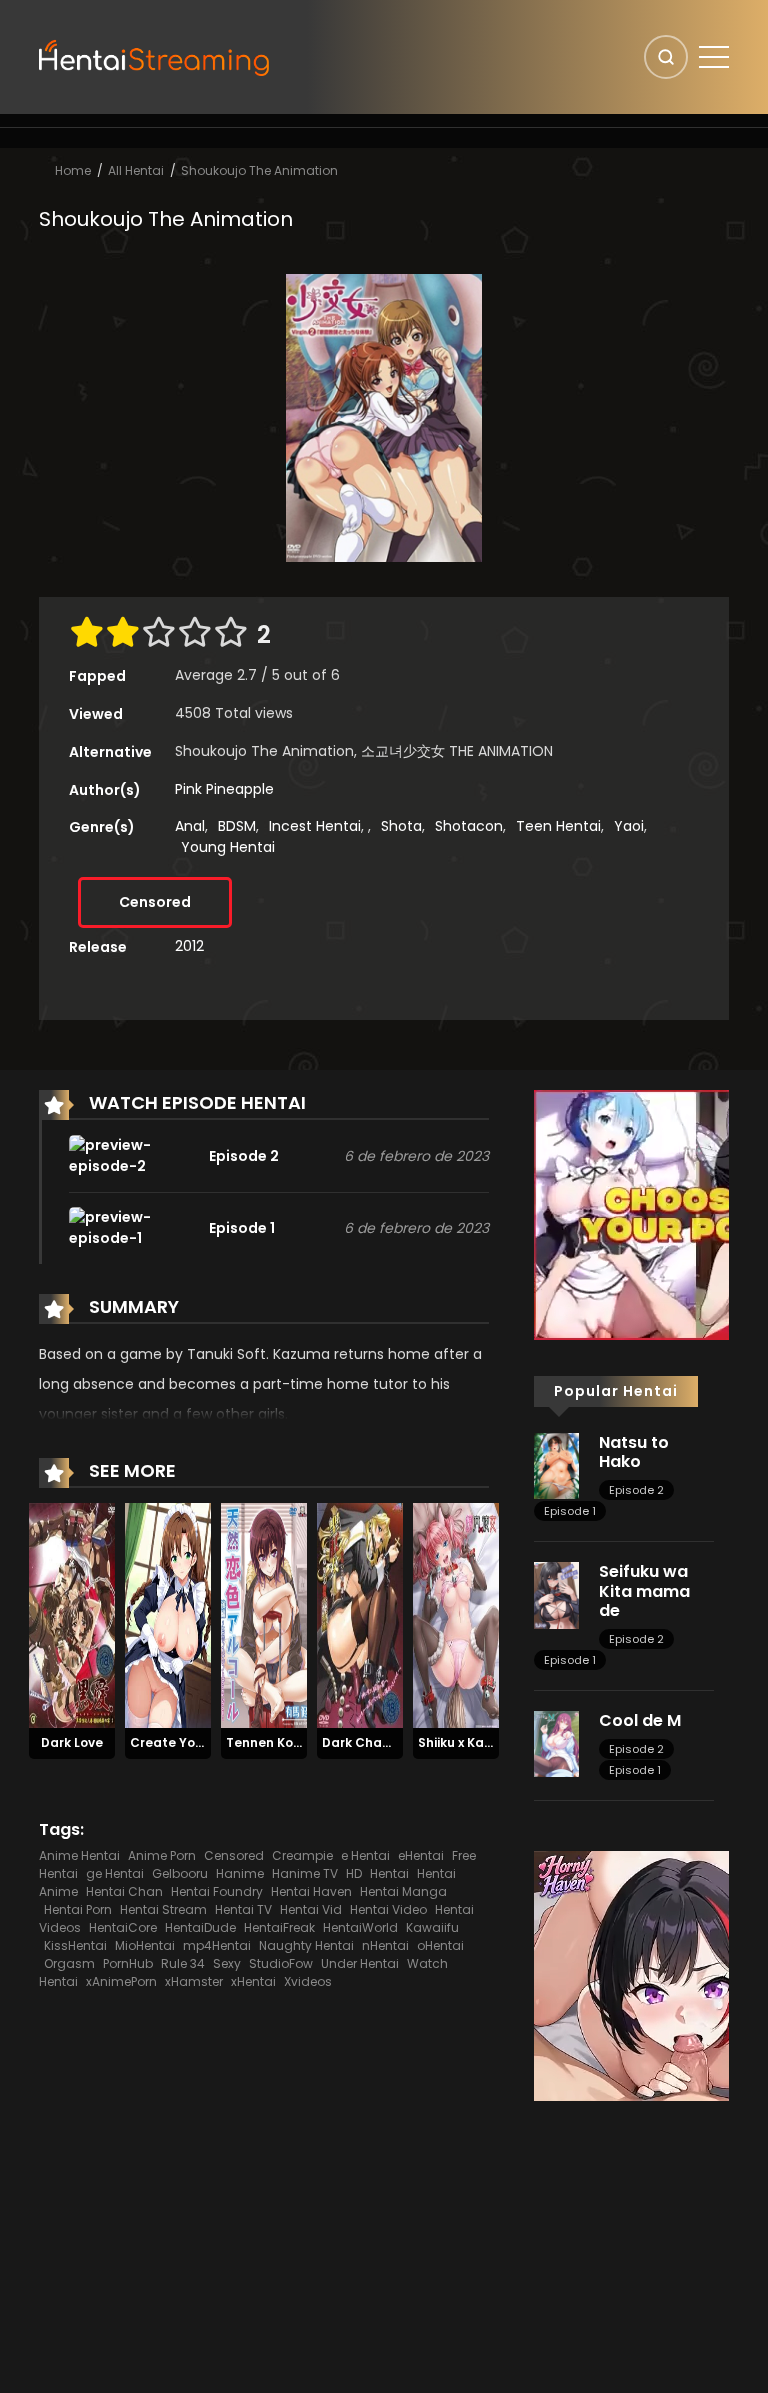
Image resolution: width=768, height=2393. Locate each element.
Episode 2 (636, 1490)
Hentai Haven (311, 1891)
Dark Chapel (362, 1742)
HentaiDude (200, 1927)
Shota (401, 826)
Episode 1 (570, 1511)
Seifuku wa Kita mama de (644, 1590)
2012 (189, 946)
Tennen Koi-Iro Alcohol (299, 1742)
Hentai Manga (403, 1891)
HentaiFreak (279, 1927)
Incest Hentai (315, 826)
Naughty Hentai (306, 1945)
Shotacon (469, 826)
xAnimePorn (121, 1981)
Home (73, 170)
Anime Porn (162, 1855)
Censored (155, 902)
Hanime (240, 1873)
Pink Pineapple (224, 789)
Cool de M (640, 1720)
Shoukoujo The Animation (259, 170)
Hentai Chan (124, 1891)
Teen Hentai (558, 826)
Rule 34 (183, 1963)
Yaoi (629, 826)
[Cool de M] (556, 1743)
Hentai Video (388, 1909)
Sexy (227, 1963)
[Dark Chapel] (360, 1615)
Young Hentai (228, 847)
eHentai (421, 1855)
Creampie (302, 1855)
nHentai (385, 1945)
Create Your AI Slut (191, 1742)
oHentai (440, 1945)
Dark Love (72, 1742)
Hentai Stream (163, 1909)
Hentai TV (243, 1909)
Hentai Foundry (217, 1891)
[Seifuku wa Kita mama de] (556, 1594)
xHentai (253, 1981)
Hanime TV (305, 1873)
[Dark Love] (72, 1615)
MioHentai (145, 1945)
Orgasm (69, 1963)
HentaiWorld (360, 1927)
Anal (190, 826)
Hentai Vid (311, 1909)
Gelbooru (180, 1873)
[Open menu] (714, 57)
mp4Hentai (217, 1945)
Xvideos (308, 1981)
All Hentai (136, 170)
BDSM (237, 826)
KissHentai (75, 1945)
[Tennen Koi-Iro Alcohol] (264, 1615)
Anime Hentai (79, 1855)
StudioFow (281, 1963)
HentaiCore (123, 1927)
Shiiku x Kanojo (464, 1742)
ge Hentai (115, 1873)
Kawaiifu (432, 1927)
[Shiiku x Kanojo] (456, 1615)
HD (354, 1873)
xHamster (194, 1981)
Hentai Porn (78, 1909)
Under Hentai (360, 1963)
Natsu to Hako (634, 1452)
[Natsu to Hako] (556, 1465)
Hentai (389, 1873)
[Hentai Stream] (155, 56)
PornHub (128, 1963)
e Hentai (365, 1855)
